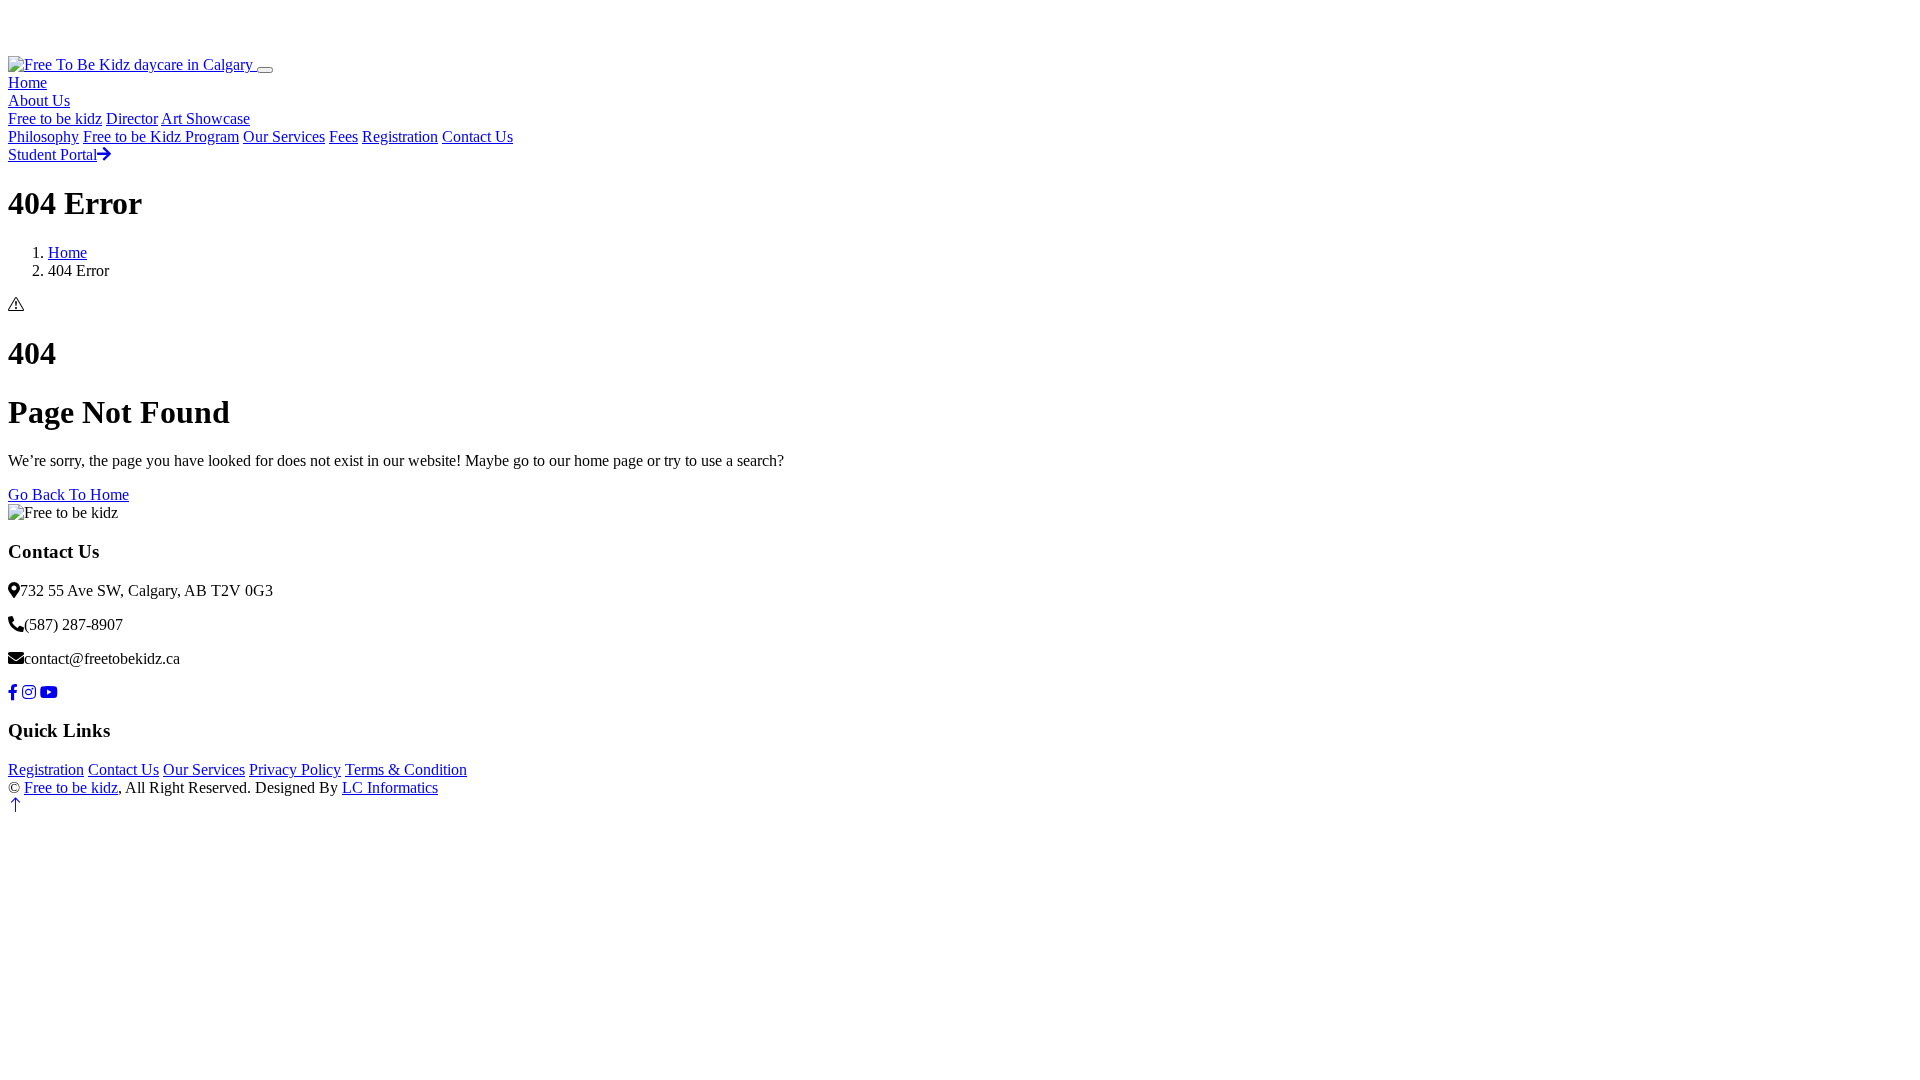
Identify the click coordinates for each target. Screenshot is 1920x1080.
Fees (343, 136)
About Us (39, 100)
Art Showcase (205, 118)
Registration (400, 136)
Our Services (284, 136)
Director (132, 118)
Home (27, 82)
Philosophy (43, 136)
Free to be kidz (55, 118)
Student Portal (52, 154)
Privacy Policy (295, 769)
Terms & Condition (406, 769)
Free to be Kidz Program (161, 136)
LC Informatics (390, 787)
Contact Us (477, 136)
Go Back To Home (68, 494)
